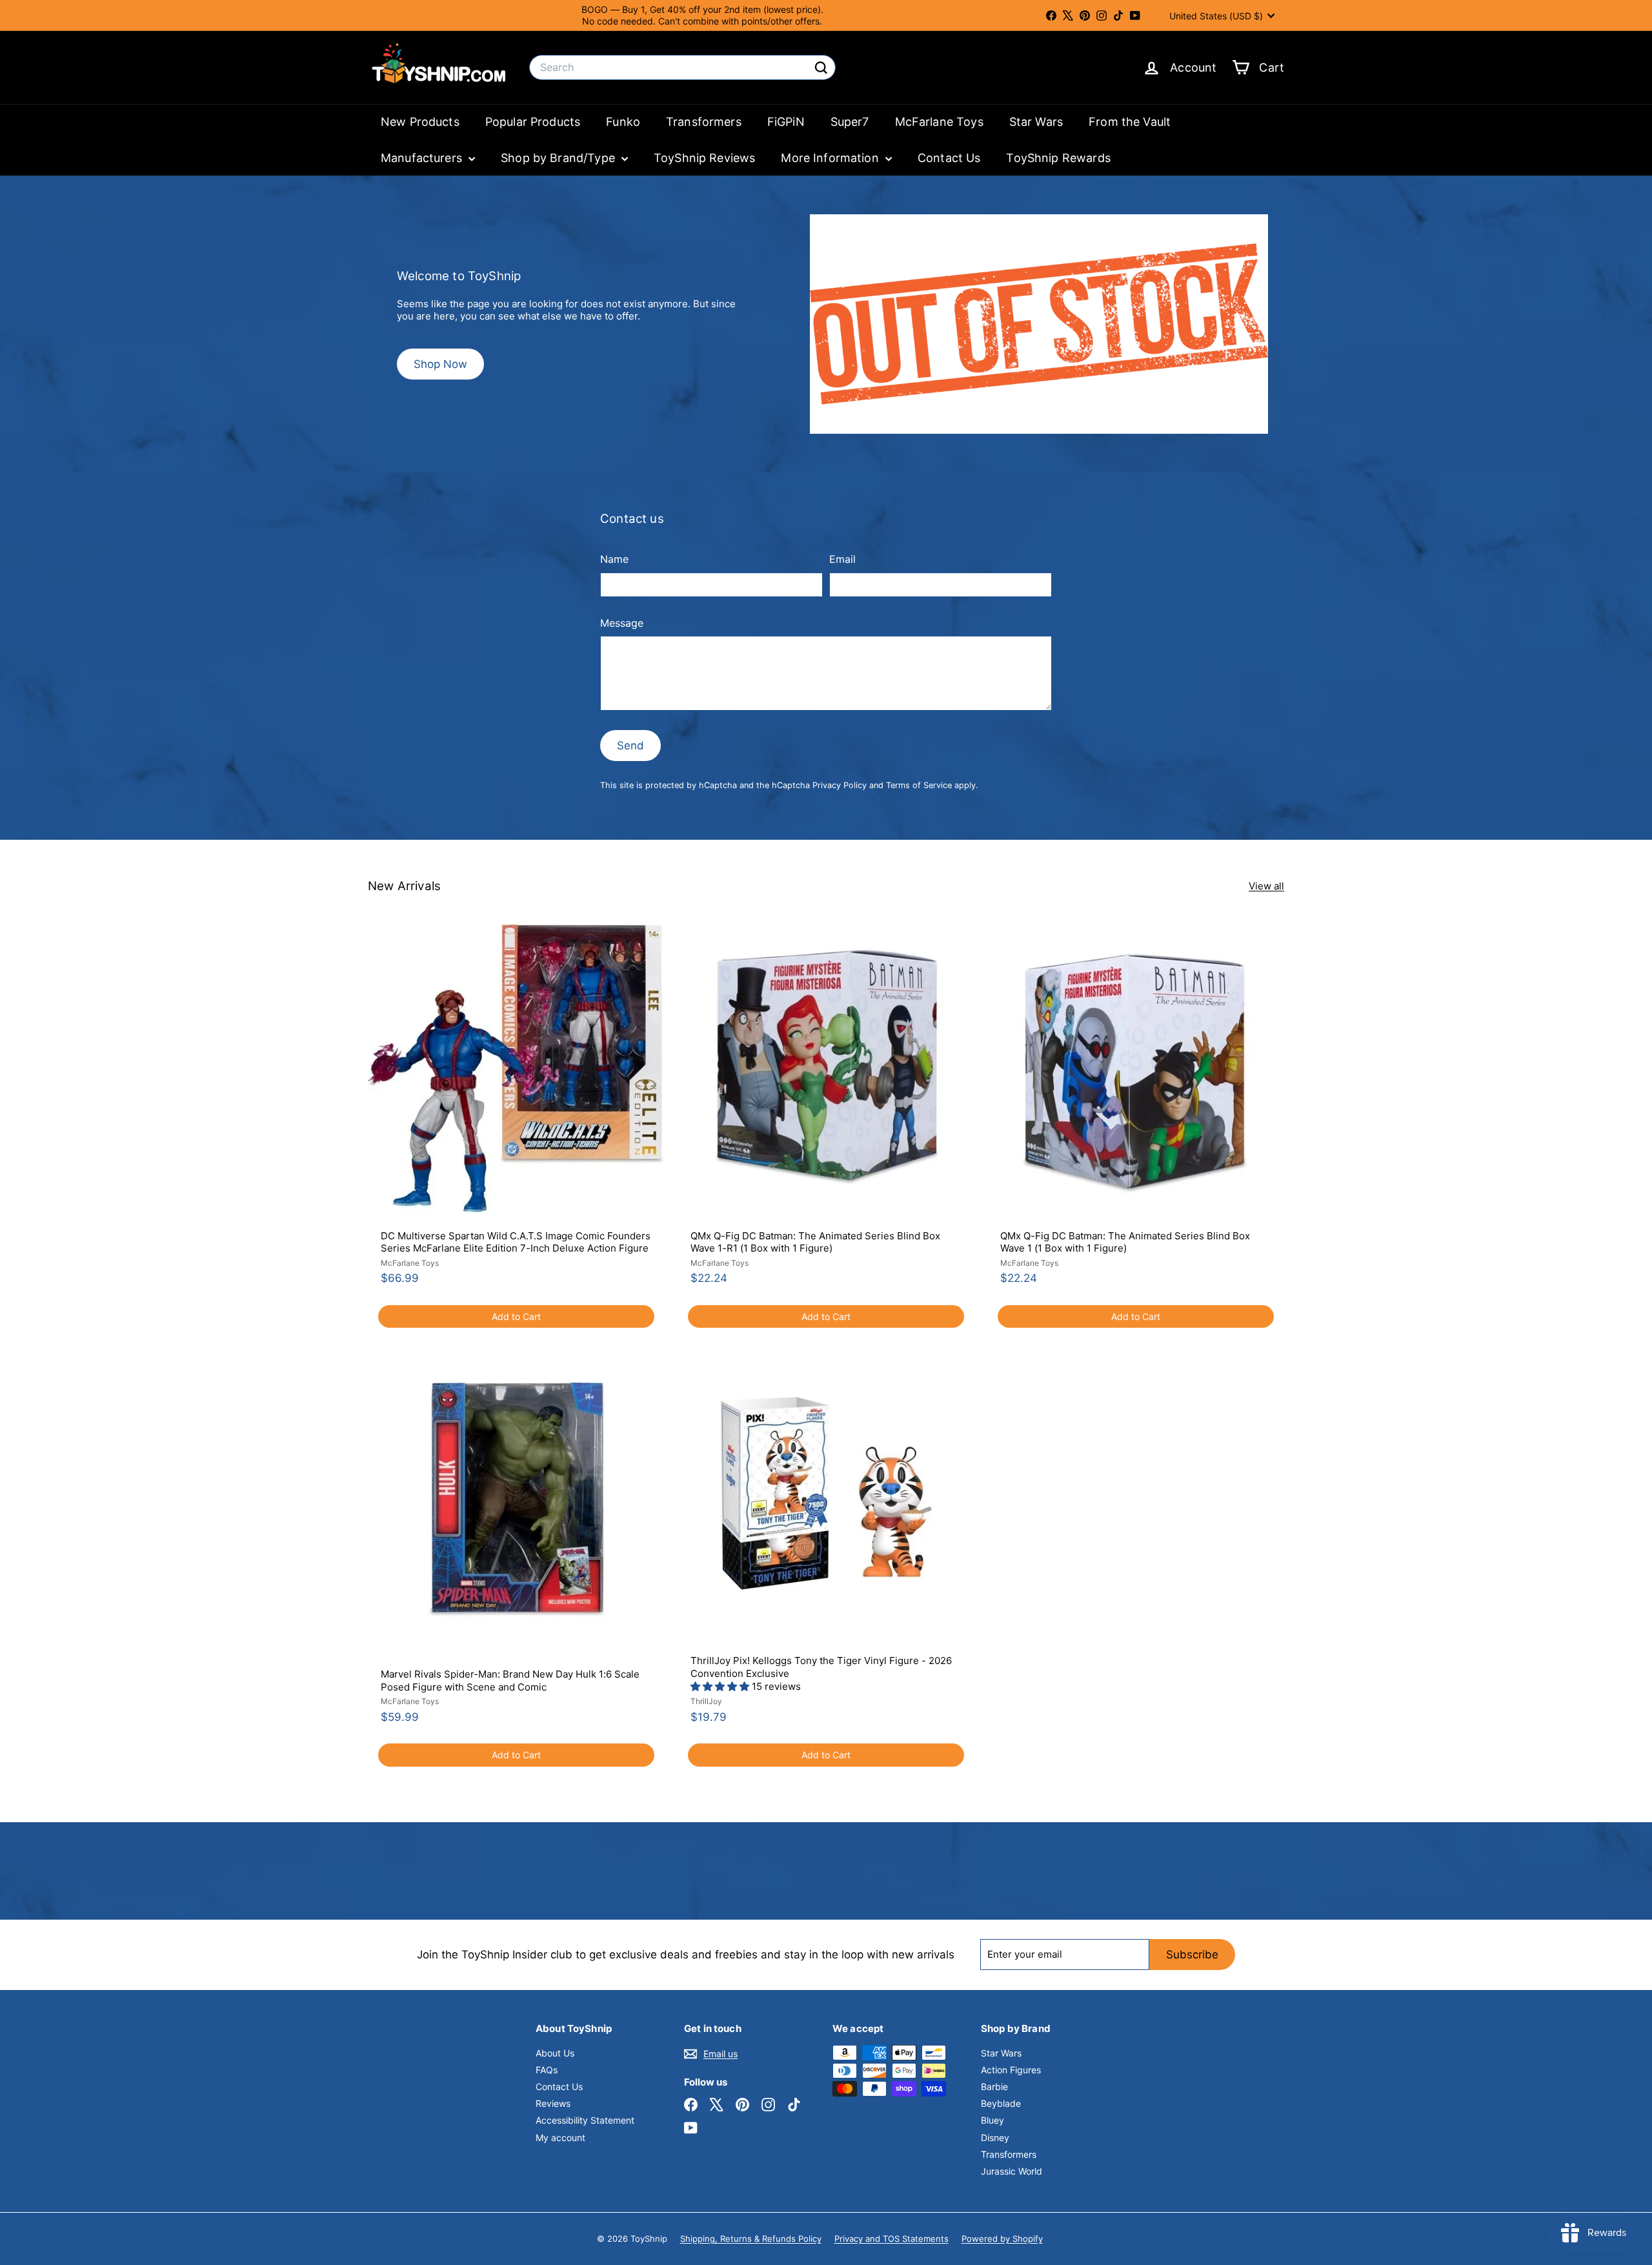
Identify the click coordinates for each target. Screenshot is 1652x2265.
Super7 (850, 122)
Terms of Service (919, 785)
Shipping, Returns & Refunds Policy (751, 2239)
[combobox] (682, 67)
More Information (831, 158)
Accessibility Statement (585, 2120)
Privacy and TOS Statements (891, 2239)
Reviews (553, 2103)
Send (630, 746)
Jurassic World (1012, 2171)
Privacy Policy (840, 785)
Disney (995, 2138)
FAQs (547, 2070)
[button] (721, 1686)
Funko (623, 122)
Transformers (704, 122)
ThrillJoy (706, 1701)
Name (614, 559)
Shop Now (440, 364)
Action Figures (1011, 2070)
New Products (420, 122)
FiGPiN (786, 122)
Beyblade (1001, 2103)
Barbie (994, 2087)
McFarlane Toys (939, 122)
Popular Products (533, 122)
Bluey (992, 2120)
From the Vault (1130, 122)
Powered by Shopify (1002, 2239)
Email (842, 559)
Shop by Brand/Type (559, 158)
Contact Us (949, 158)
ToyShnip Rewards (1058, 158)
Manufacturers (423, 158)
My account (560, 2138)
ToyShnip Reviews (704, 158)
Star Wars (1036, 122)
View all (1266, 886)
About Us (555, 2053)
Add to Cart (516, 1316)
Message (622, 623)
